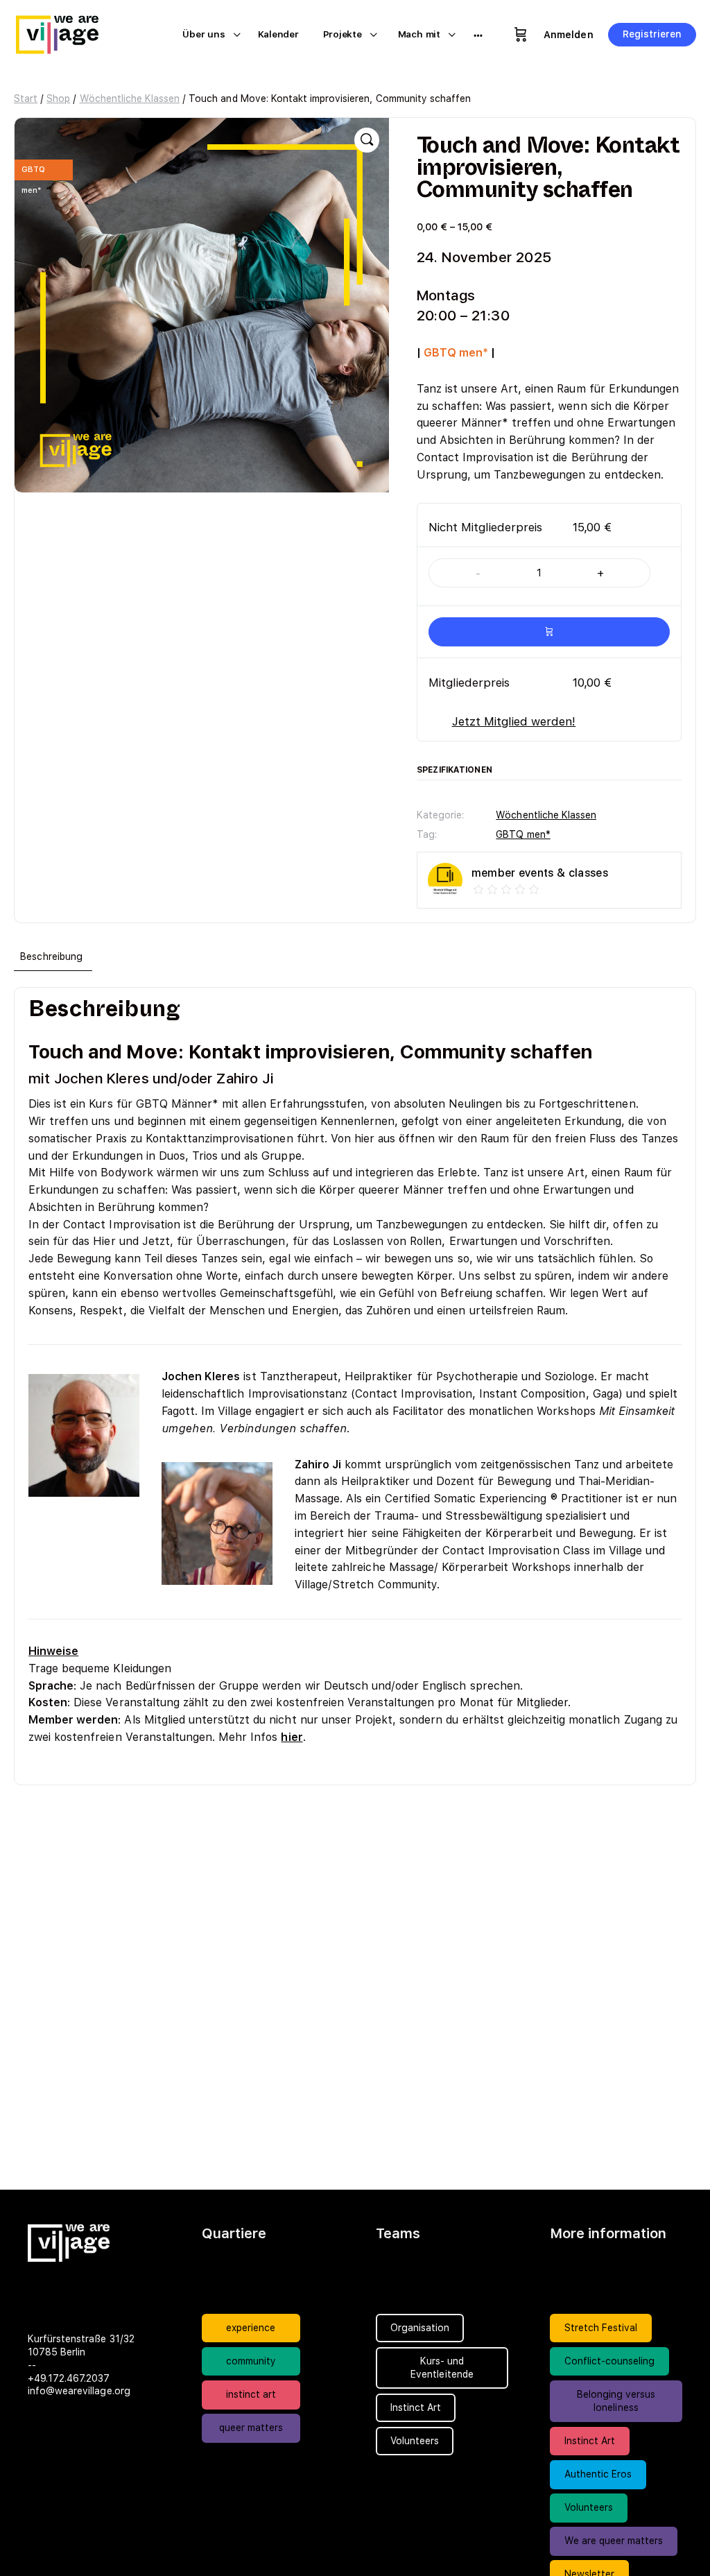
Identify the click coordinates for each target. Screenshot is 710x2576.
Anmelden (568, 35)
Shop (58, 98)
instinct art (251, 2394)
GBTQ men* (523, 834)
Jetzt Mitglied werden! (514, 721)
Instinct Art (590, 2441)
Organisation (420, 2328)
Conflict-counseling (610, 2361)
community (251, 2361)
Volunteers (589, 2507)
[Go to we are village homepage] (66, 33)
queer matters (251, 2428)
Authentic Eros (598, 2474)
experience (251, 2328)
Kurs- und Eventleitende (442, 2368)
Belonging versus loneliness (616, 2401)
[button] (367, 140)
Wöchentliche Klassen (130, 98)
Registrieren (652, 34)
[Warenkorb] (521, 35)
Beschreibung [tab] (51, 956)
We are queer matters (614, 2541)
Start (26, 98)
